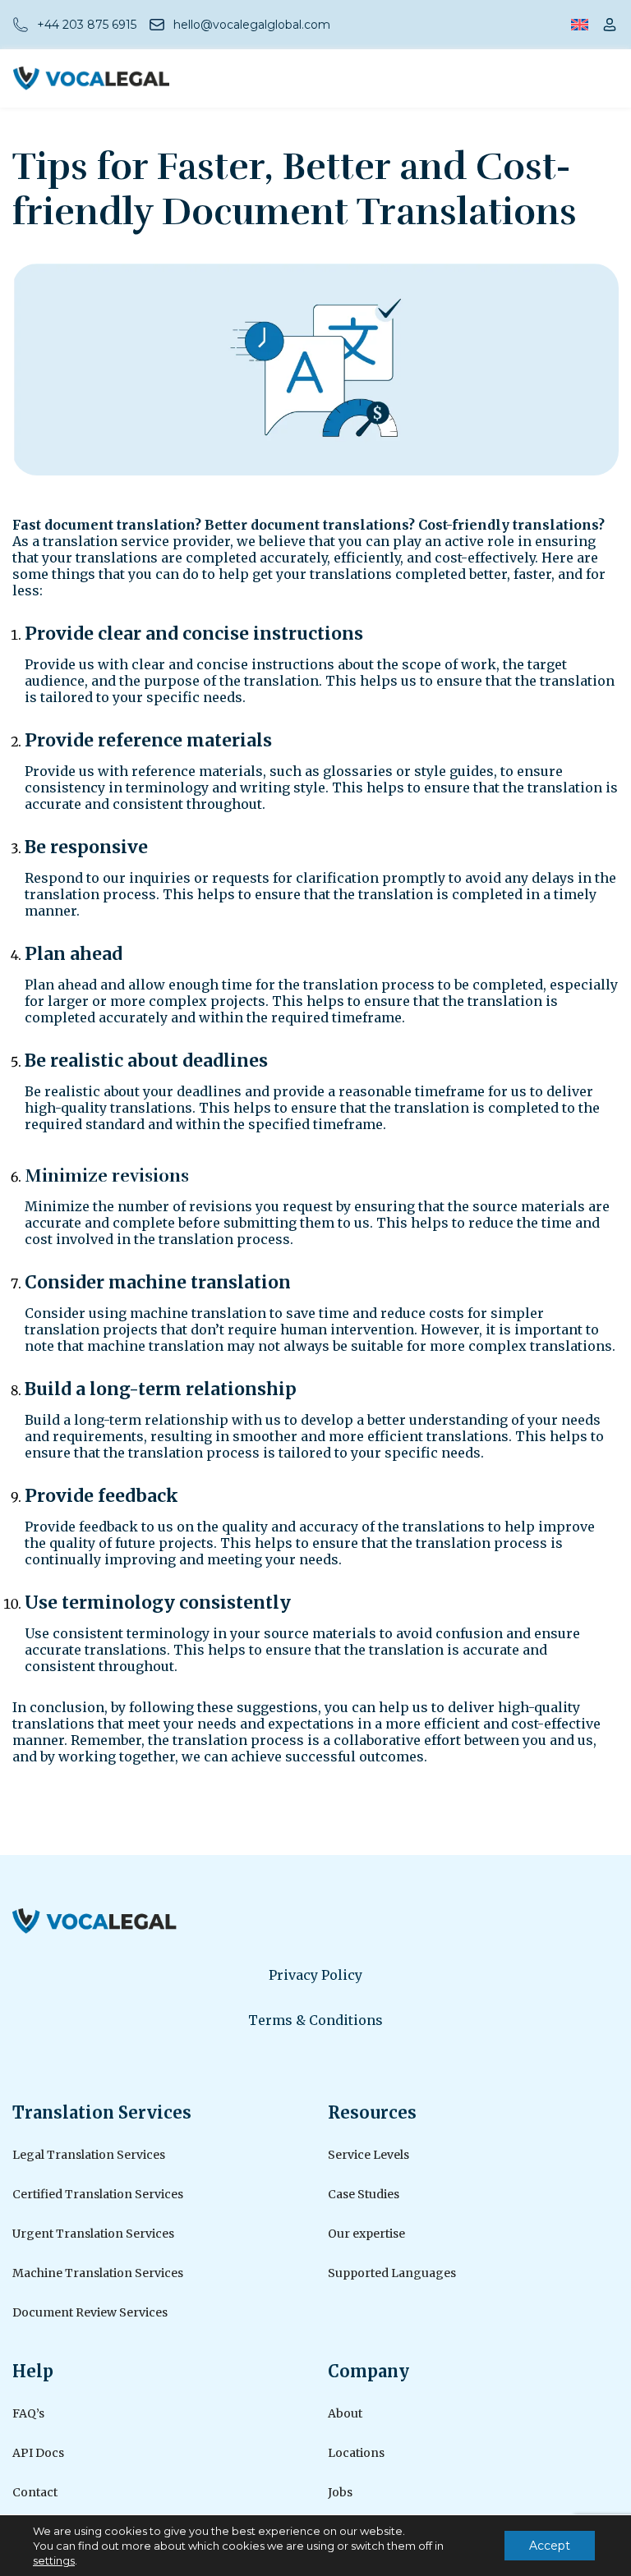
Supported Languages (392, 2273)
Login (610, 25)
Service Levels (368, 2155)
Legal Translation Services (89, 2155)
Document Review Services (90, 2312)
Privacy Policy (315, 1975)
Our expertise (366, 2234)
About (345, 2413)
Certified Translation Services (98, 2194)
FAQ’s (28, 2413)
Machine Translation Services (98, 2273)
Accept (550, 2546)
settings (54, 2560)
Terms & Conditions (315, 2020)
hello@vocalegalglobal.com (252, 25)
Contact (35, 2492)
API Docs (38, 2453)
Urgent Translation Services (93, 2234)
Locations (356, 2453)
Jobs (340, 2492)
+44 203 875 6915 (87, 25)
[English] (580, 25)
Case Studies (364, 2194)
